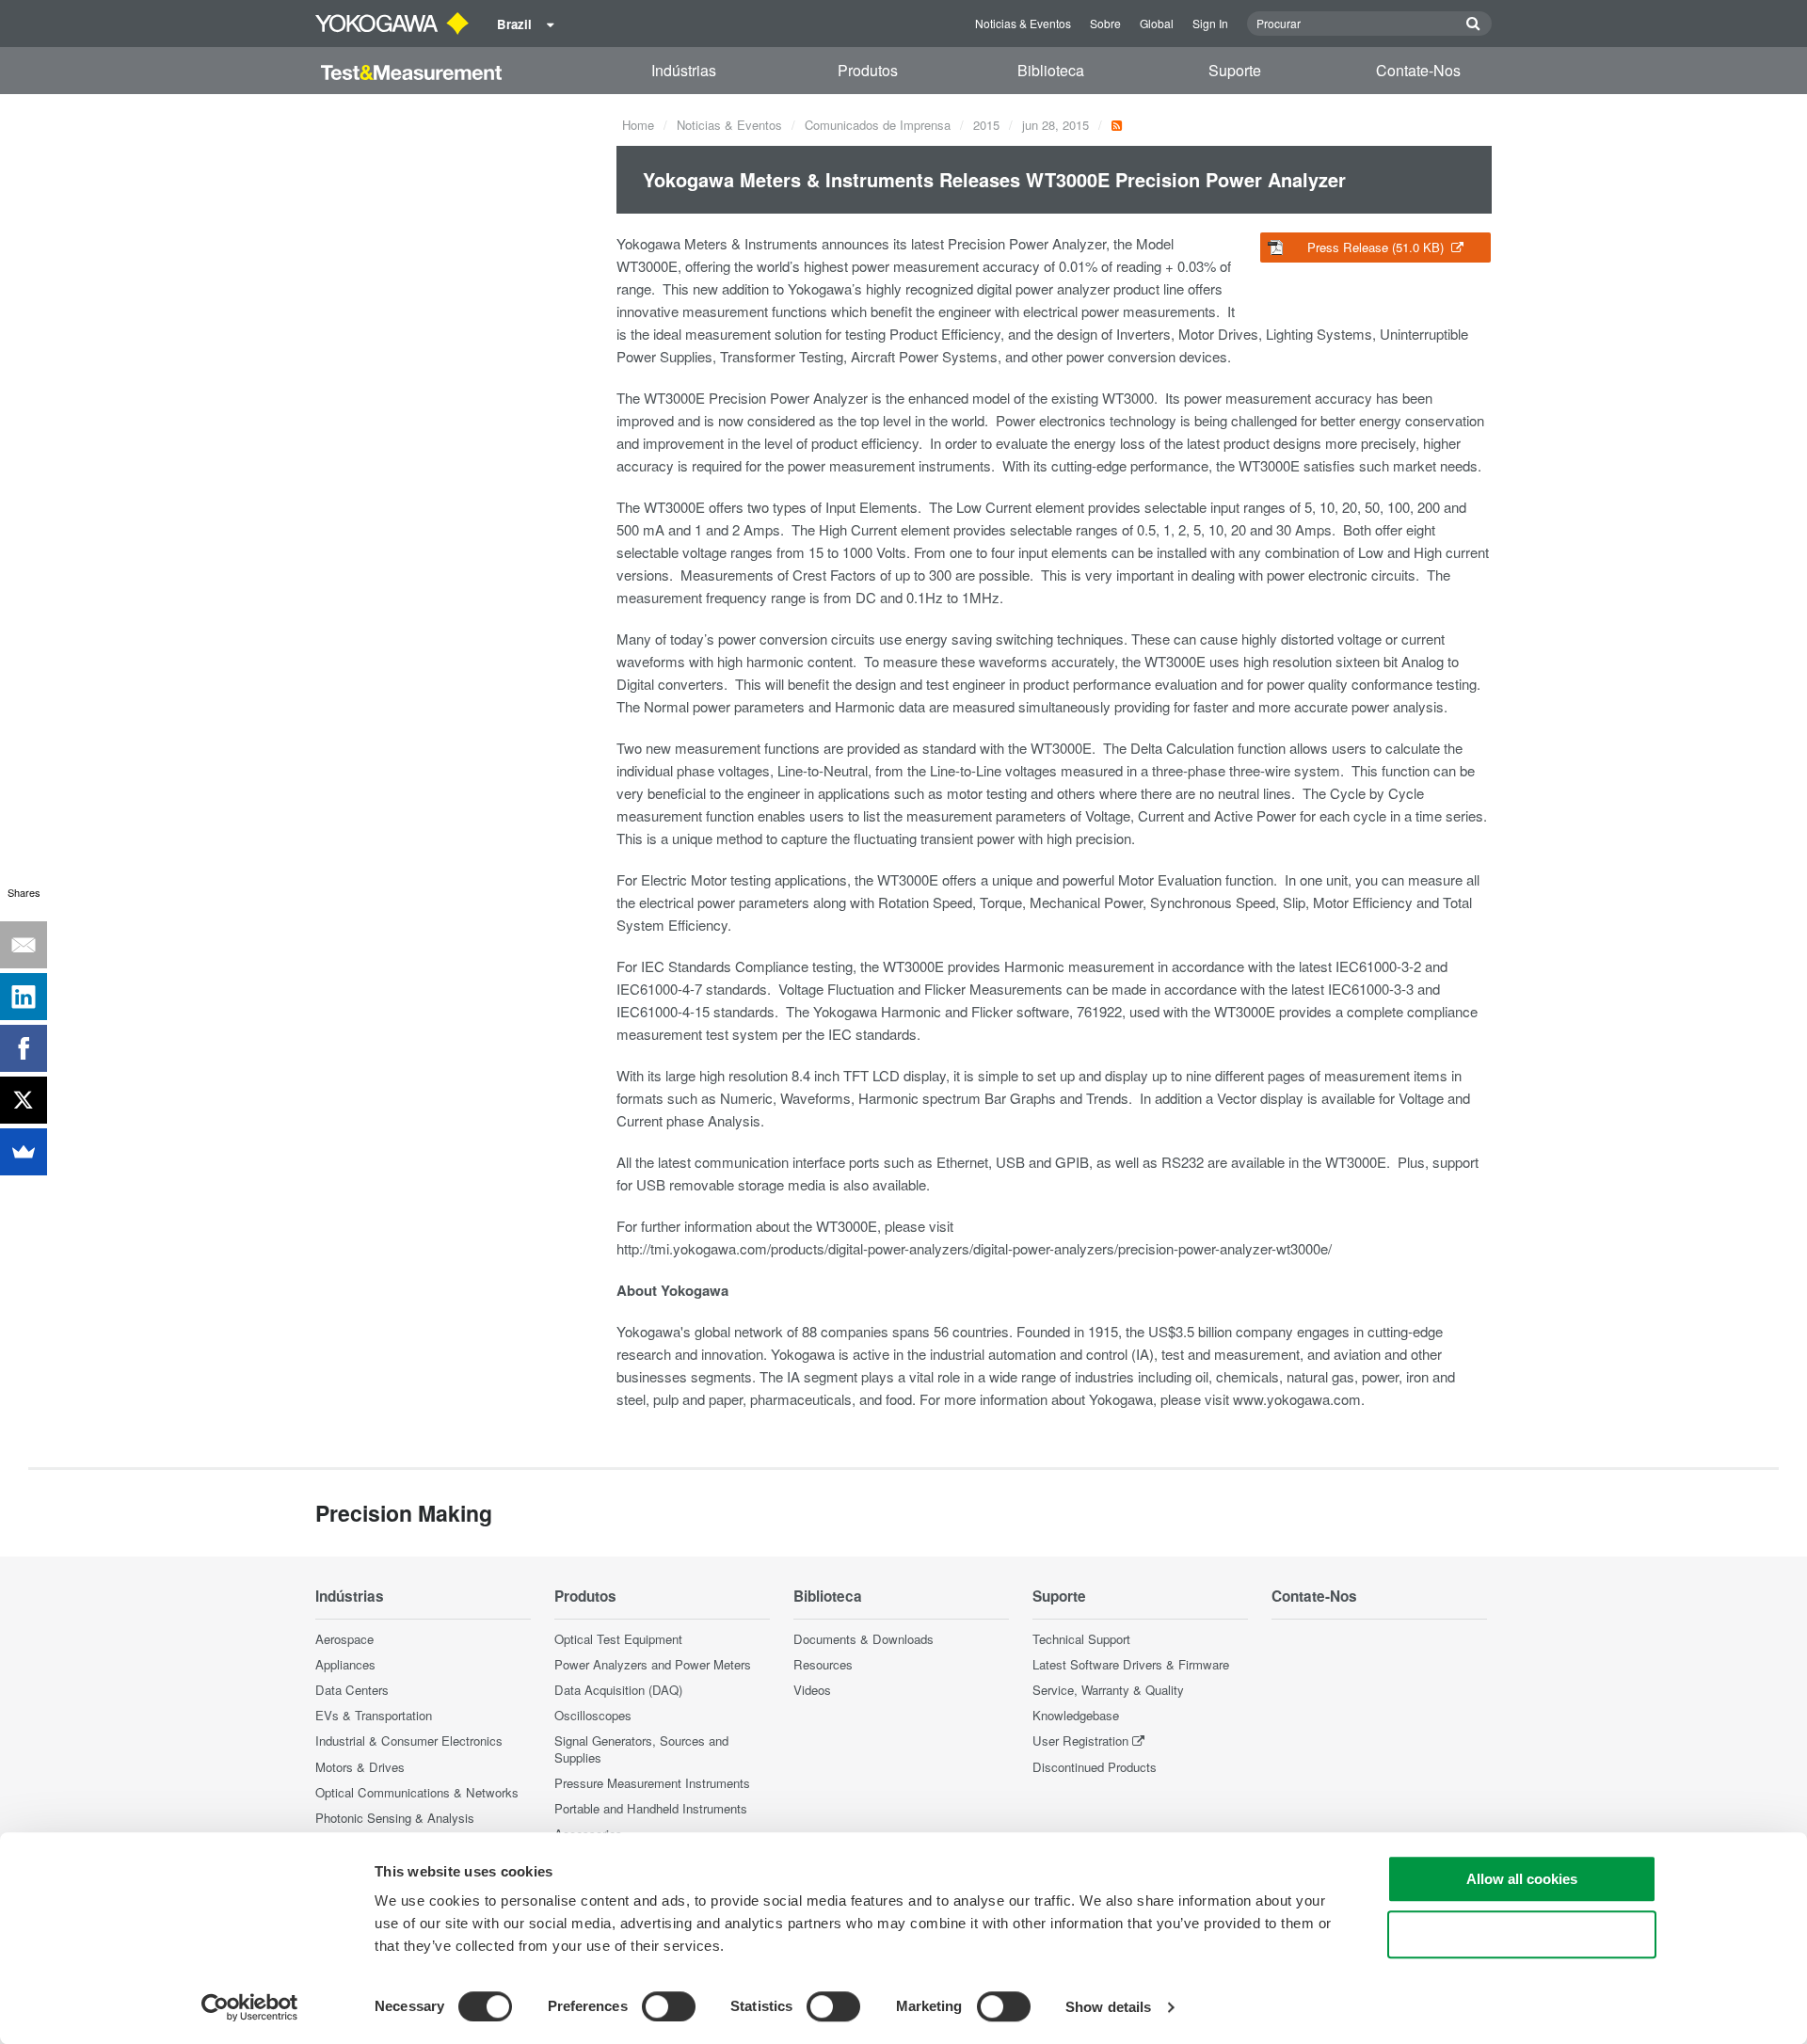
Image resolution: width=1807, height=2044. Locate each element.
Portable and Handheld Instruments (651, 1808)
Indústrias (684, 70)
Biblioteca (1051, 70)
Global (1157, 23)
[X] (24, 1100)
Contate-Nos (1418, 70)
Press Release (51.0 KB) (1377, 247)
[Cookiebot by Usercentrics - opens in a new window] (250, 2007)
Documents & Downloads (864, 1639)
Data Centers (352, 1690)
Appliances (345, 1664)
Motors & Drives (360, 1767)
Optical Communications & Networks (417, 1792)
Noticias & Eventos (1023, 23)
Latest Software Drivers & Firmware (1131, 1664)
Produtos (868, 70)
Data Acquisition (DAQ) (618, 1690)
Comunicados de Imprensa (878, 125)
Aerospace (344, 1639)
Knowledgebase (1076, 1715)
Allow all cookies (1522, 1879)
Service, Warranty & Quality (1108, 1690)
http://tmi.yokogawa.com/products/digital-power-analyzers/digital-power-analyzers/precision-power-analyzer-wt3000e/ (974, 1248)
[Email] (24, 945)
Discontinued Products (1095, 1767)
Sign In (1210, 23)
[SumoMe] (24, 1152)
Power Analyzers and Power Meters (653, 1664)
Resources (823, 1664)
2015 (986, 125)
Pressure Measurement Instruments (652, 1783)
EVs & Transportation (374, 1715)
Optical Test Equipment (618, 1639)
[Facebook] (24, 1048)
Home (638, 125)
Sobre (1105, 23)
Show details (1108, 2007)
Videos (812, 1690)
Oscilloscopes (593, 1715)
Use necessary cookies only (1522, 1934)
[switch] (669, 2006)
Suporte (1235, 70)
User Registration (1080, 1741)
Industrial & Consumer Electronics (409, 1741)
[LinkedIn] (24, 997)
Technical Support (1081, 1639)
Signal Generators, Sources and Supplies (641, 1749)
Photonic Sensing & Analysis (395, 1818)
